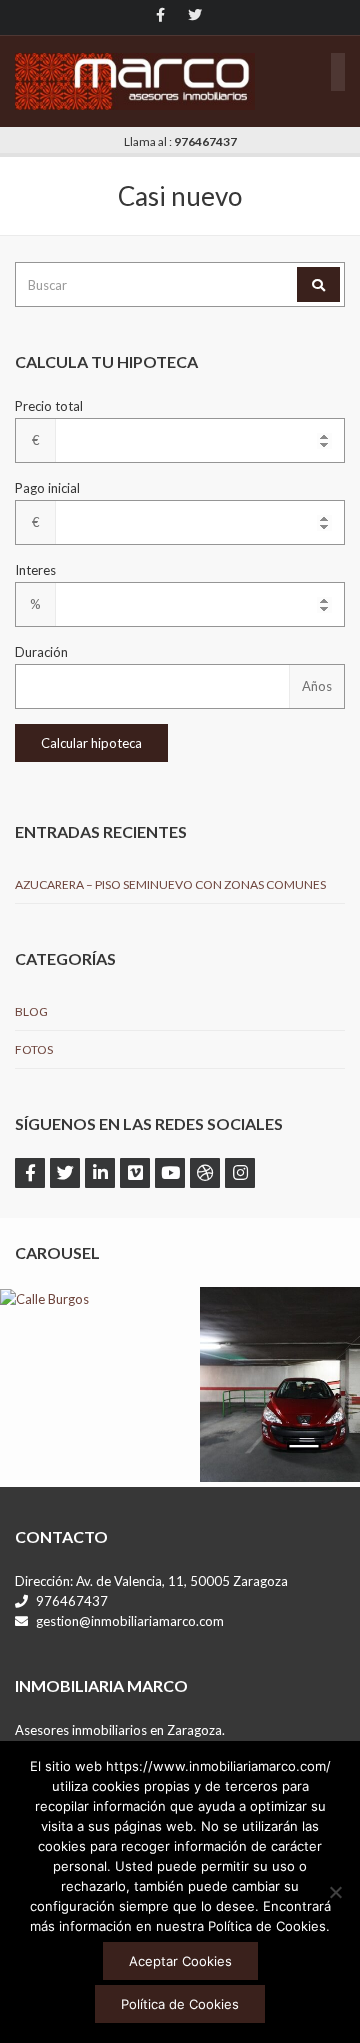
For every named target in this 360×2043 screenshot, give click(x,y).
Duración (41, 652)
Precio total (49, 406)
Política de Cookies (180, 2004)
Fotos (34, 1049)
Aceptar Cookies (180, 1961)
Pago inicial (47, 488)
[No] (335, 1892)
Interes (35, 570)
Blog (31, 1011)
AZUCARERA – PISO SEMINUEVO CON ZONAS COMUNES (170, 884)
